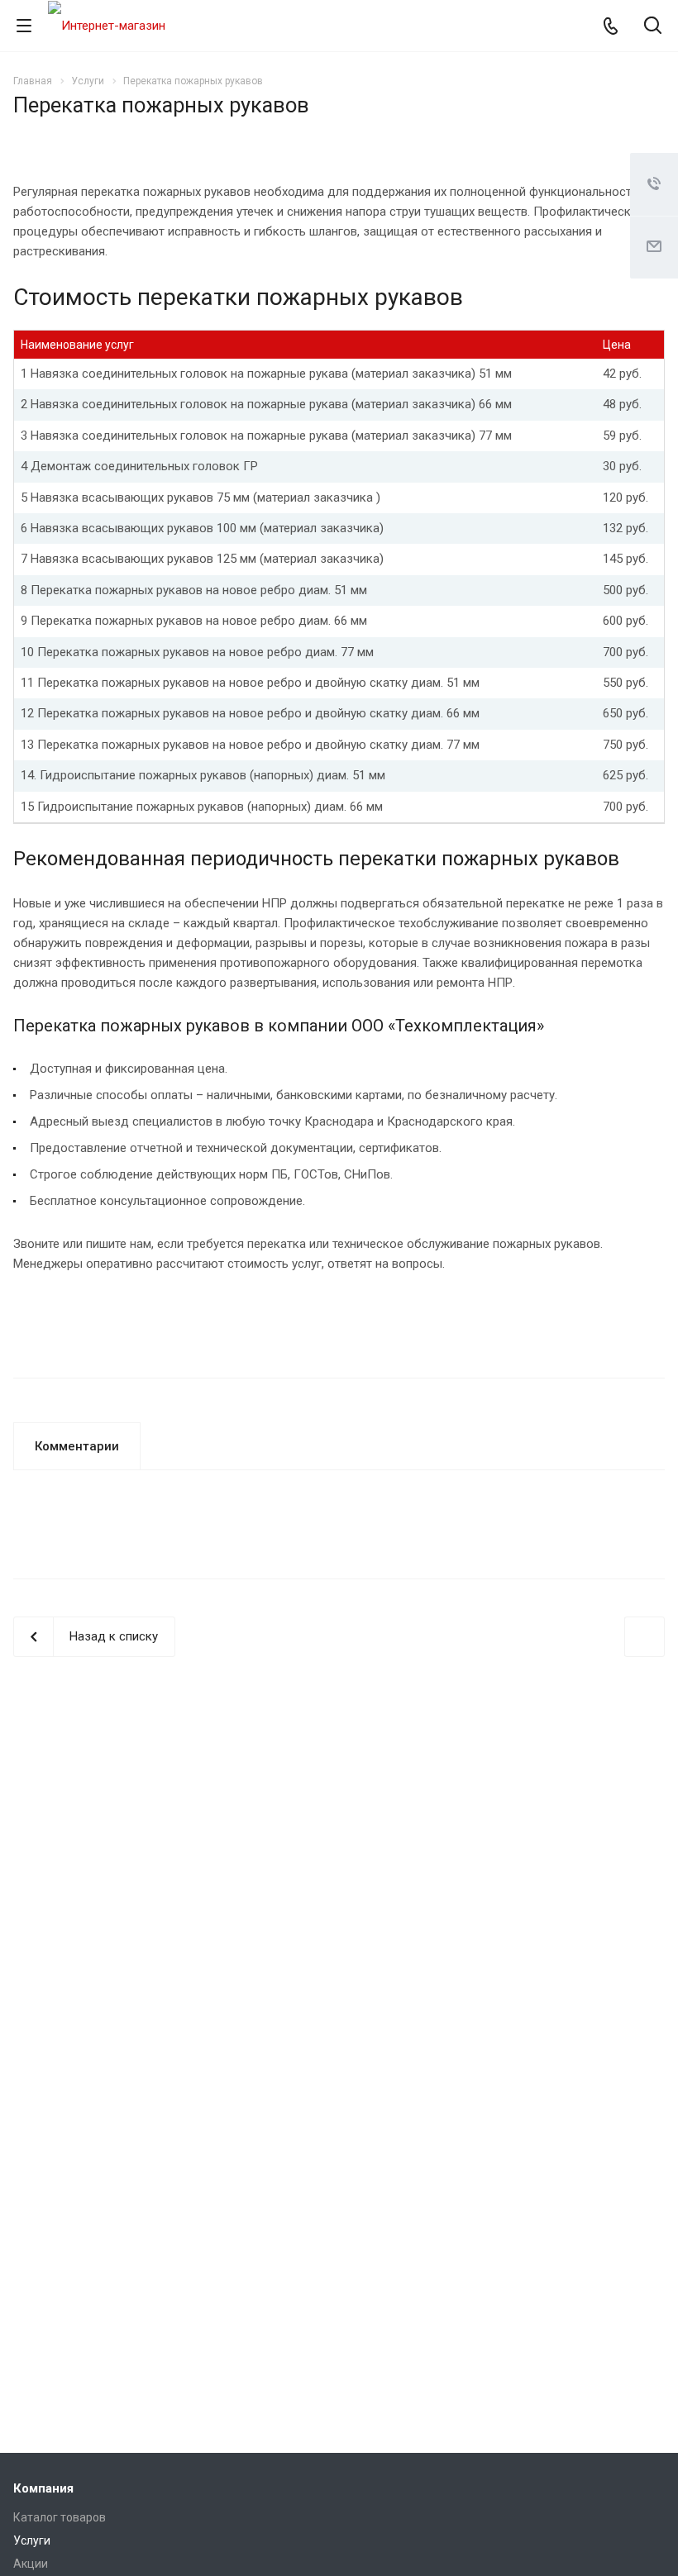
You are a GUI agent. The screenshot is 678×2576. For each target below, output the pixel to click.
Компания (43, 2488)
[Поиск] (653, 27)
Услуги (32, 2540)
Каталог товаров (60, 2517)
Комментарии (77, 1446)
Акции (31, 2564)
